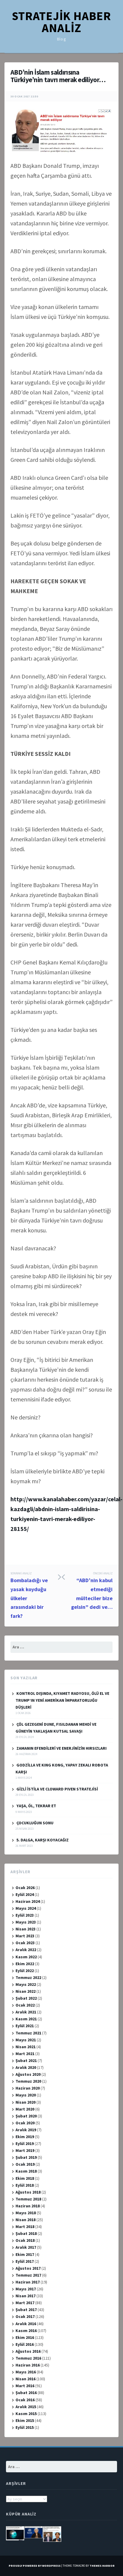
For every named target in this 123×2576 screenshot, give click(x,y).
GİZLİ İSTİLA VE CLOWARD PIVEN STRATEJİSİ (57, 1789)
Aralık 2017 (26, 2247)
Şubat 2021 (26, 2061)
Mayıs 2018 (26, 2213)
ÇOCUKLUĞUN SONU (35, 1823)
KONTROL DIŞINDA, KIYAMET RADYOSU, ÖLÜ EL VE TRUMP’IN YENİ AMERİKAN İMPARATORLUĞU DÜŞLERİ (62, 1700)
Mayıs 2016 (26, 2372)
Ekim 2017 (25, 2254)
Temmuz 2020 (28, 2081)
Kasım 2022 (26, 1957)
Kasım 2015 (26, 2414)
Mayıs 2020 (26, 2095)
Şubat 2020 (26, 2116)
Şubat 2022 (26, 1998)
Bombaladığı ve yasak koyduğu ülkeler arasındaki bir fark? (29, 1595)
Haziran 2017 (28, 2282)
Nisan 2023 (26, 1929)
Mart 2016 (25, 2386)
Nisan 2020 (26, 2102)
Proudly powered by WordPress (35, 2566)
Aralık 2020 (26, 2067)
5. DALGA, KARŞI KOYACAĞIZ (43, 1840)
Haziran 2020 (28, 2088)
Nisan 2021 (26, 2047)
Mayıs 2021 (26, 2040)
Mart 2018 (25, 2227)
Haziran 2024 (28, 1901)
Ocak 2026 (25, 1888)
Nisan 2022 (26, 1991)
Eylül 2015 (25, 2427)
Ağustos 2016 (28, 2351)
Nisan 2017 (26, 2296)
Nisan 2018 (26, 2220)
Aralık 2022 (26, 1950)
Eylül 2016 (25, 2344)
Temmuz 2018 (28, 2199)
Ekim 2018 (25, 2178)
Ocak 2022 (25, 2005)
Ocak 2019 (25, 2164)
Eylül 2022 (25, 1971)
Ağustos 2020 (28, 2074)
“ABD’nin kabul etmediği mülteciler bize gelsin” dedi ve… (92, 1591)
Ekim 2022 (25, 1964)
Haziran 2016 (28, 2365)
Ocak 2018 (25, 2240)
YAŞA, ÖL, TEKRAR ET (36, 1806)
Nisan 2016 (26, 2379)
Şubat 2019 (26, 2157)
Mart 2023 (25, 1936)
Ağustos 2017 (28, 2268)
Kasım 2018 (26, 2171)
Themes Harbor (102, 2566)
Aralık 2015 (26, 2407)
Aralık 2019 (26, 2130)
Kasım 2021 (26, 2019)
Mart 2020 (25, 2109)
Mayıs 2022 (26, 1984)
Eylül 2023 (25, 1915)
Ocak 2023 (25, 1943)
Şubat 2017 (26, 2310)
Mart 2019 (25, 2150)
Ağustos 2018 (28, 2192)
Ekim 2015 (25, 2420)
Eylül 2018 (25, 2185)
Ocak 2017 (25, 2316)
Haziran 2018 (28, 2206)
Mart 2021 (25, 2054)
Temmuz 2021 (28, 2033)
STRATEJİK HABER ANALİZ (61, 22)
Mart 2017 (25, 2303)
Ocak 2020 (25, 2123)
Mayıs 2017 (26, 2289)
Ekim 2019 (25, 2137)
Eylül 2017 (25, 2261)
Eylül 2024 (25, 1894)
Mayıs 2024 (26, 1908)
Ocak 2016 (25, 2400)
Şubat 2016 (26, 2393)
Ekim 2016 (25, 2337)
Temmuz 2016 (28, 2358)
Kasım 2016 (26, 2331)
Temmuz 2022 (28, 1977)
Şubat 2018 (26, 2233)
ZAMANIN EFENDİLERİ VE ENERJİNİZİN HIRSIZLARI (61, 1748)
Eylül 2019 (25, 2144)
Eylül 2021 (25, 2026)
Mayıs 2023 (26, 1922)
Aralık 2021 (26, 2012)
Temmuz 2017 (28, 2275)
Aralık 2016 (26, 2324)
